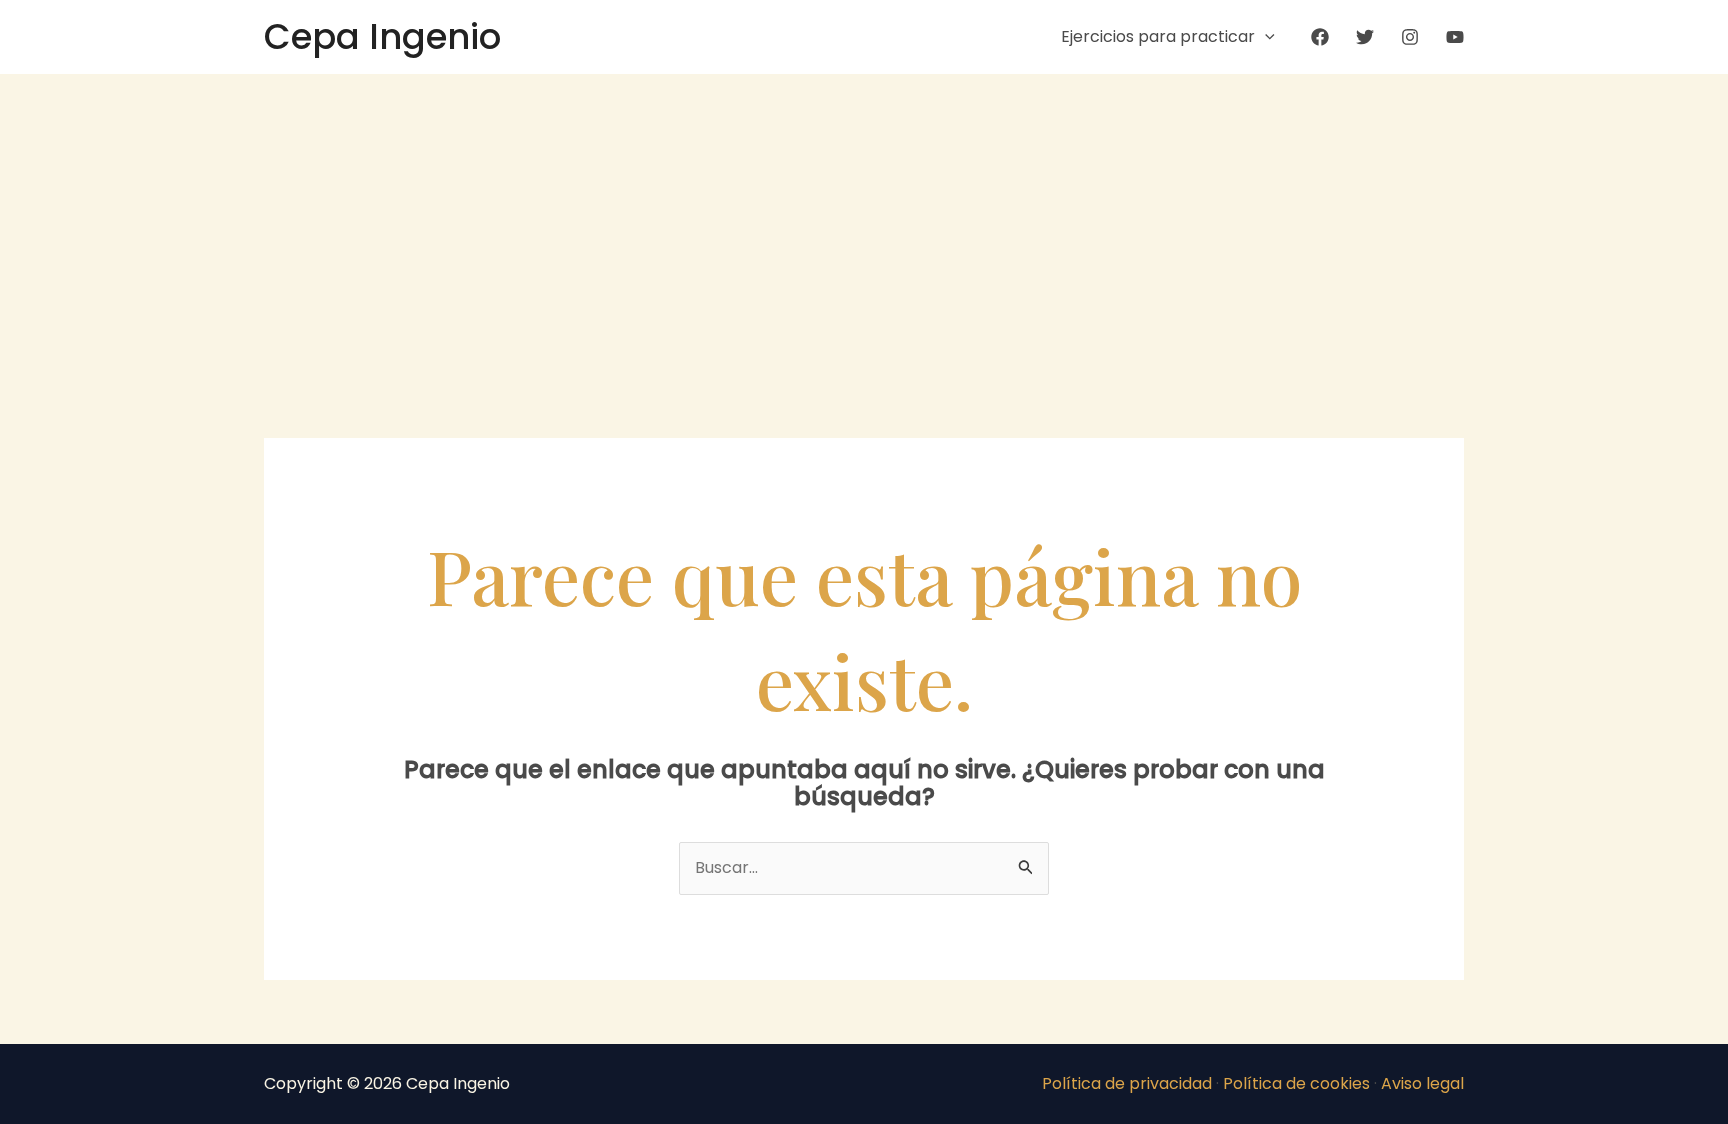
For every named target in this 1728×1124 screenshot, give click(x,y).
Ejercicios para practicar (1158, 36)
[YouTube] (1455, 37)
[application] (1265, 37)
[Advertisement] (864, 224)
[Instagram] (1410, 37)
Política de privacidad (1127, 1083)
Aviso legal (1422, 1083)
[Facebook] (1320, 37)
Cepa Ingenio (382, 36)
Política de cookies (1296, 1083)
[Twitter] (1365, 37)
